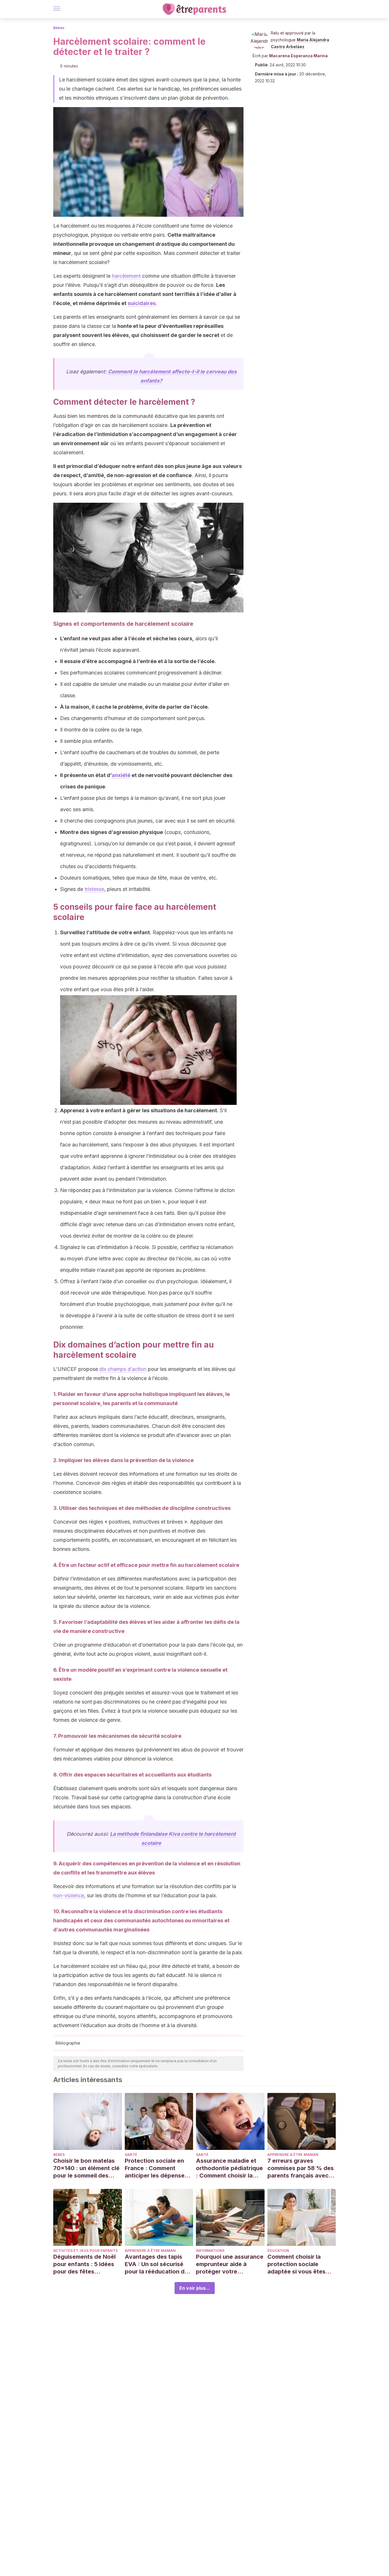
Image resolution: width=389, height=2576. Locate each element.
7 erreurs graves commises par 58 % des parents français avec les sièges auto (301, 2168)
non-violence (69, 1895)
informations (210, 2251)
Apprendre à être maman (293, 2155)
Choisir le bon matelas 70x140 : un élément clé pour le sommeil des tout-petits (86, 2168)
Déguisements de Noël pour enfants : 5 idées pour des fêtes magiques (84, 2264)
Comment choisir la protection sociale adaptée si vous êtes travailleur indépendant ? (300, 2264)
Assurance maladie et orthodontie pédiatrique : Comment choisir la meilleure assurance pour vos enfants (229, 2168)
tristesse (94, 889)
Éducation (278, 2251)
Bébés (59, 28)
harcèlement (126, 276)
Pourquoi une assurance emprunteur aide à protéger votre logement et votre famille (230, 2264)
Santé (131, 2155)
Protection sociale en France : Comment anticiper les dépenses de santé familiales (156, 2168)
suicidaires (142, 303)
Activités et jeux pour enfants (85, 2251)
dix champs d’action (123, 1369)
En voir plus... (195, 2288)
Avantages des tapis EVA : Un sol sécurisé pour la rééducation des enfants (158, 2264)
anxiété (121, 775)
